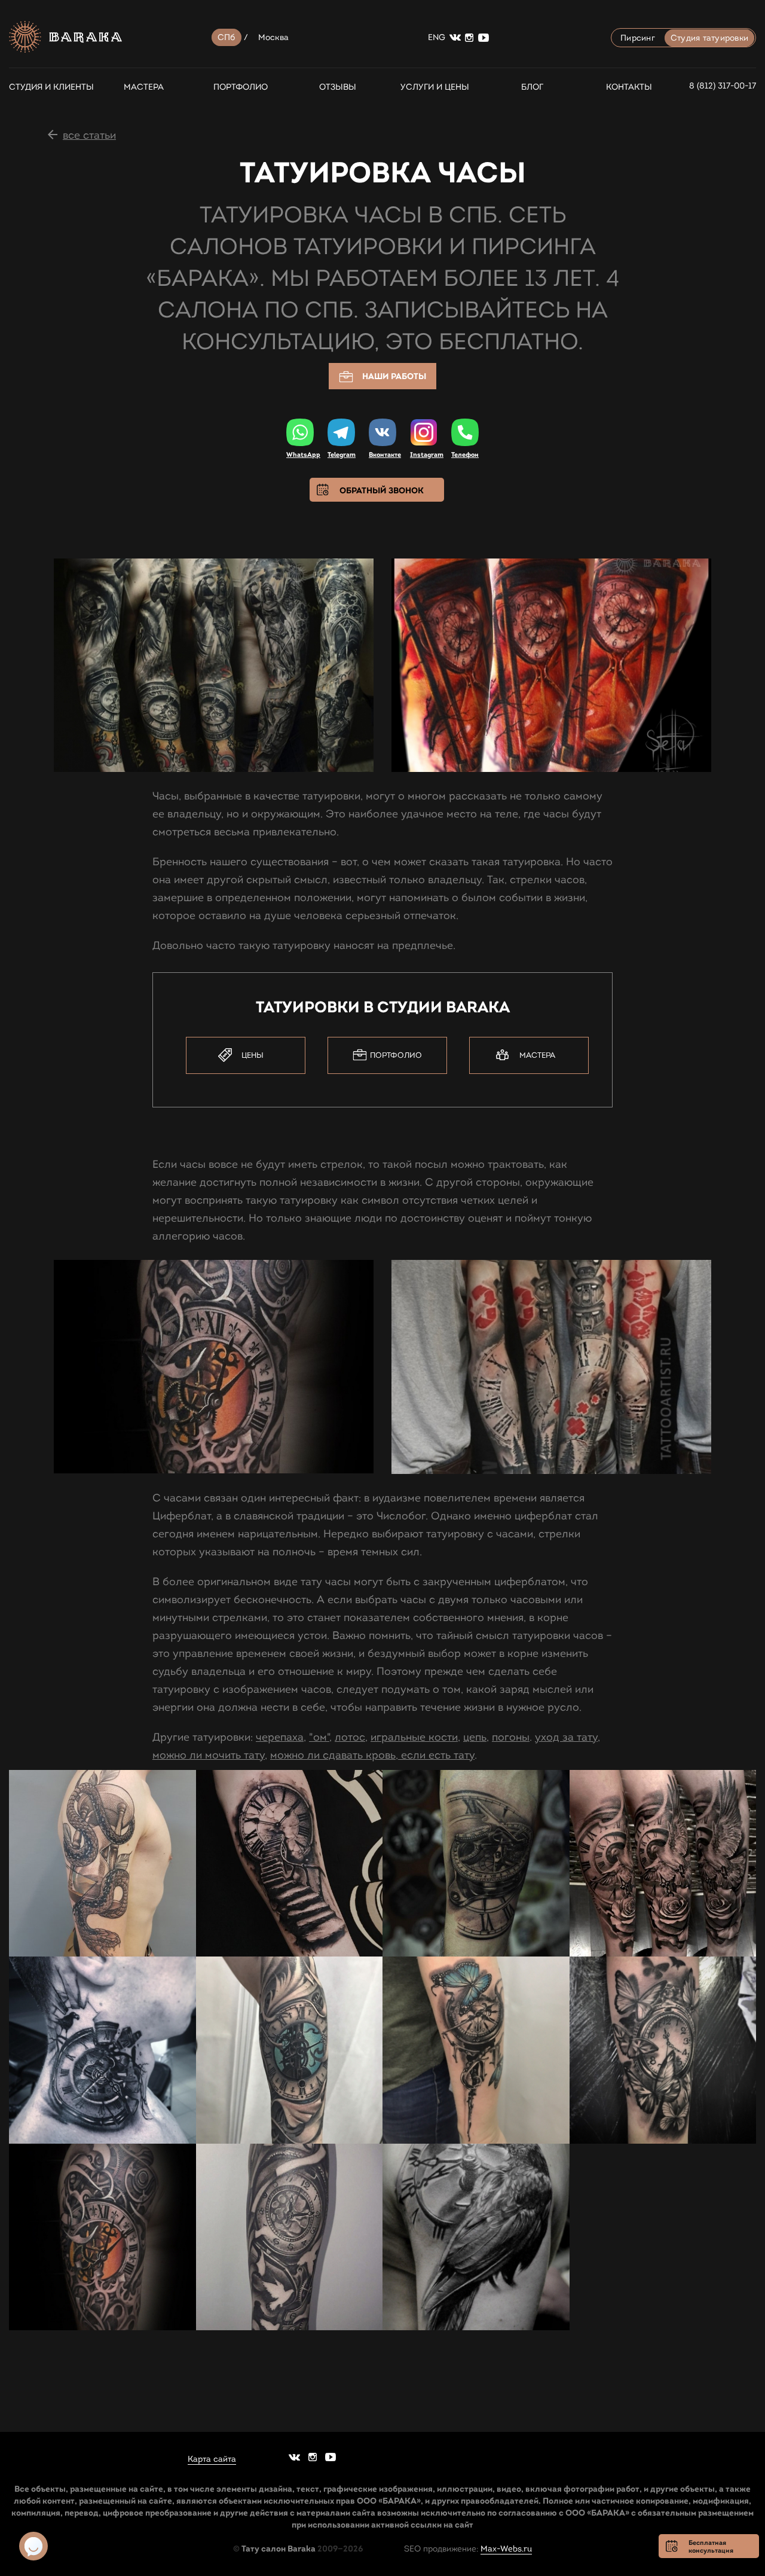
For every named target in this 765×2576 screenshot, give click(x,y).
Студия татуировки (709, 38)
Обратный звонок (382, 490)
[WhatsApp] (300, 432)
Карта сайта (212, 2459)
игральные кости (414, 1737)
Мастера (144, 87)
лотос (350, 1737)
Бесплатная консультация (711, 2546)
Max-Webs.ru (506, 2549)
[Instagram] (424, 433)
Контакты (629, 87)
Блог (532, 87)
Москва (274, 37)
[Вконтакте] (382, 432)
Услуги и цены (435, 87)
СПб (227, 37)
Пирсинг (638, 38)
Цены (253, 1055)
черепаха (280, 1737)
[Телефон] (465, 432)
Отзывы (338, 87)
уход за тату (566, 1737)
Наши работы (394, 376)
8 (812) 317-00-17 (723, 86)
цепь (475, 1737)
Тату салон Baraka (279, 2548)
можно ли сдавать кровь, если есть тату (372, 1755)
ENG (437, 37)
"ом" (319, 1737)
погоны (511, 1737)
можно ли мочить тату (209, 1755)
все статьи (89, 135)
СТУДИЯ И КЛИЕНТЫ (46, 87)
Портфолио (241, 87)
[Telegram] (341, 432)
